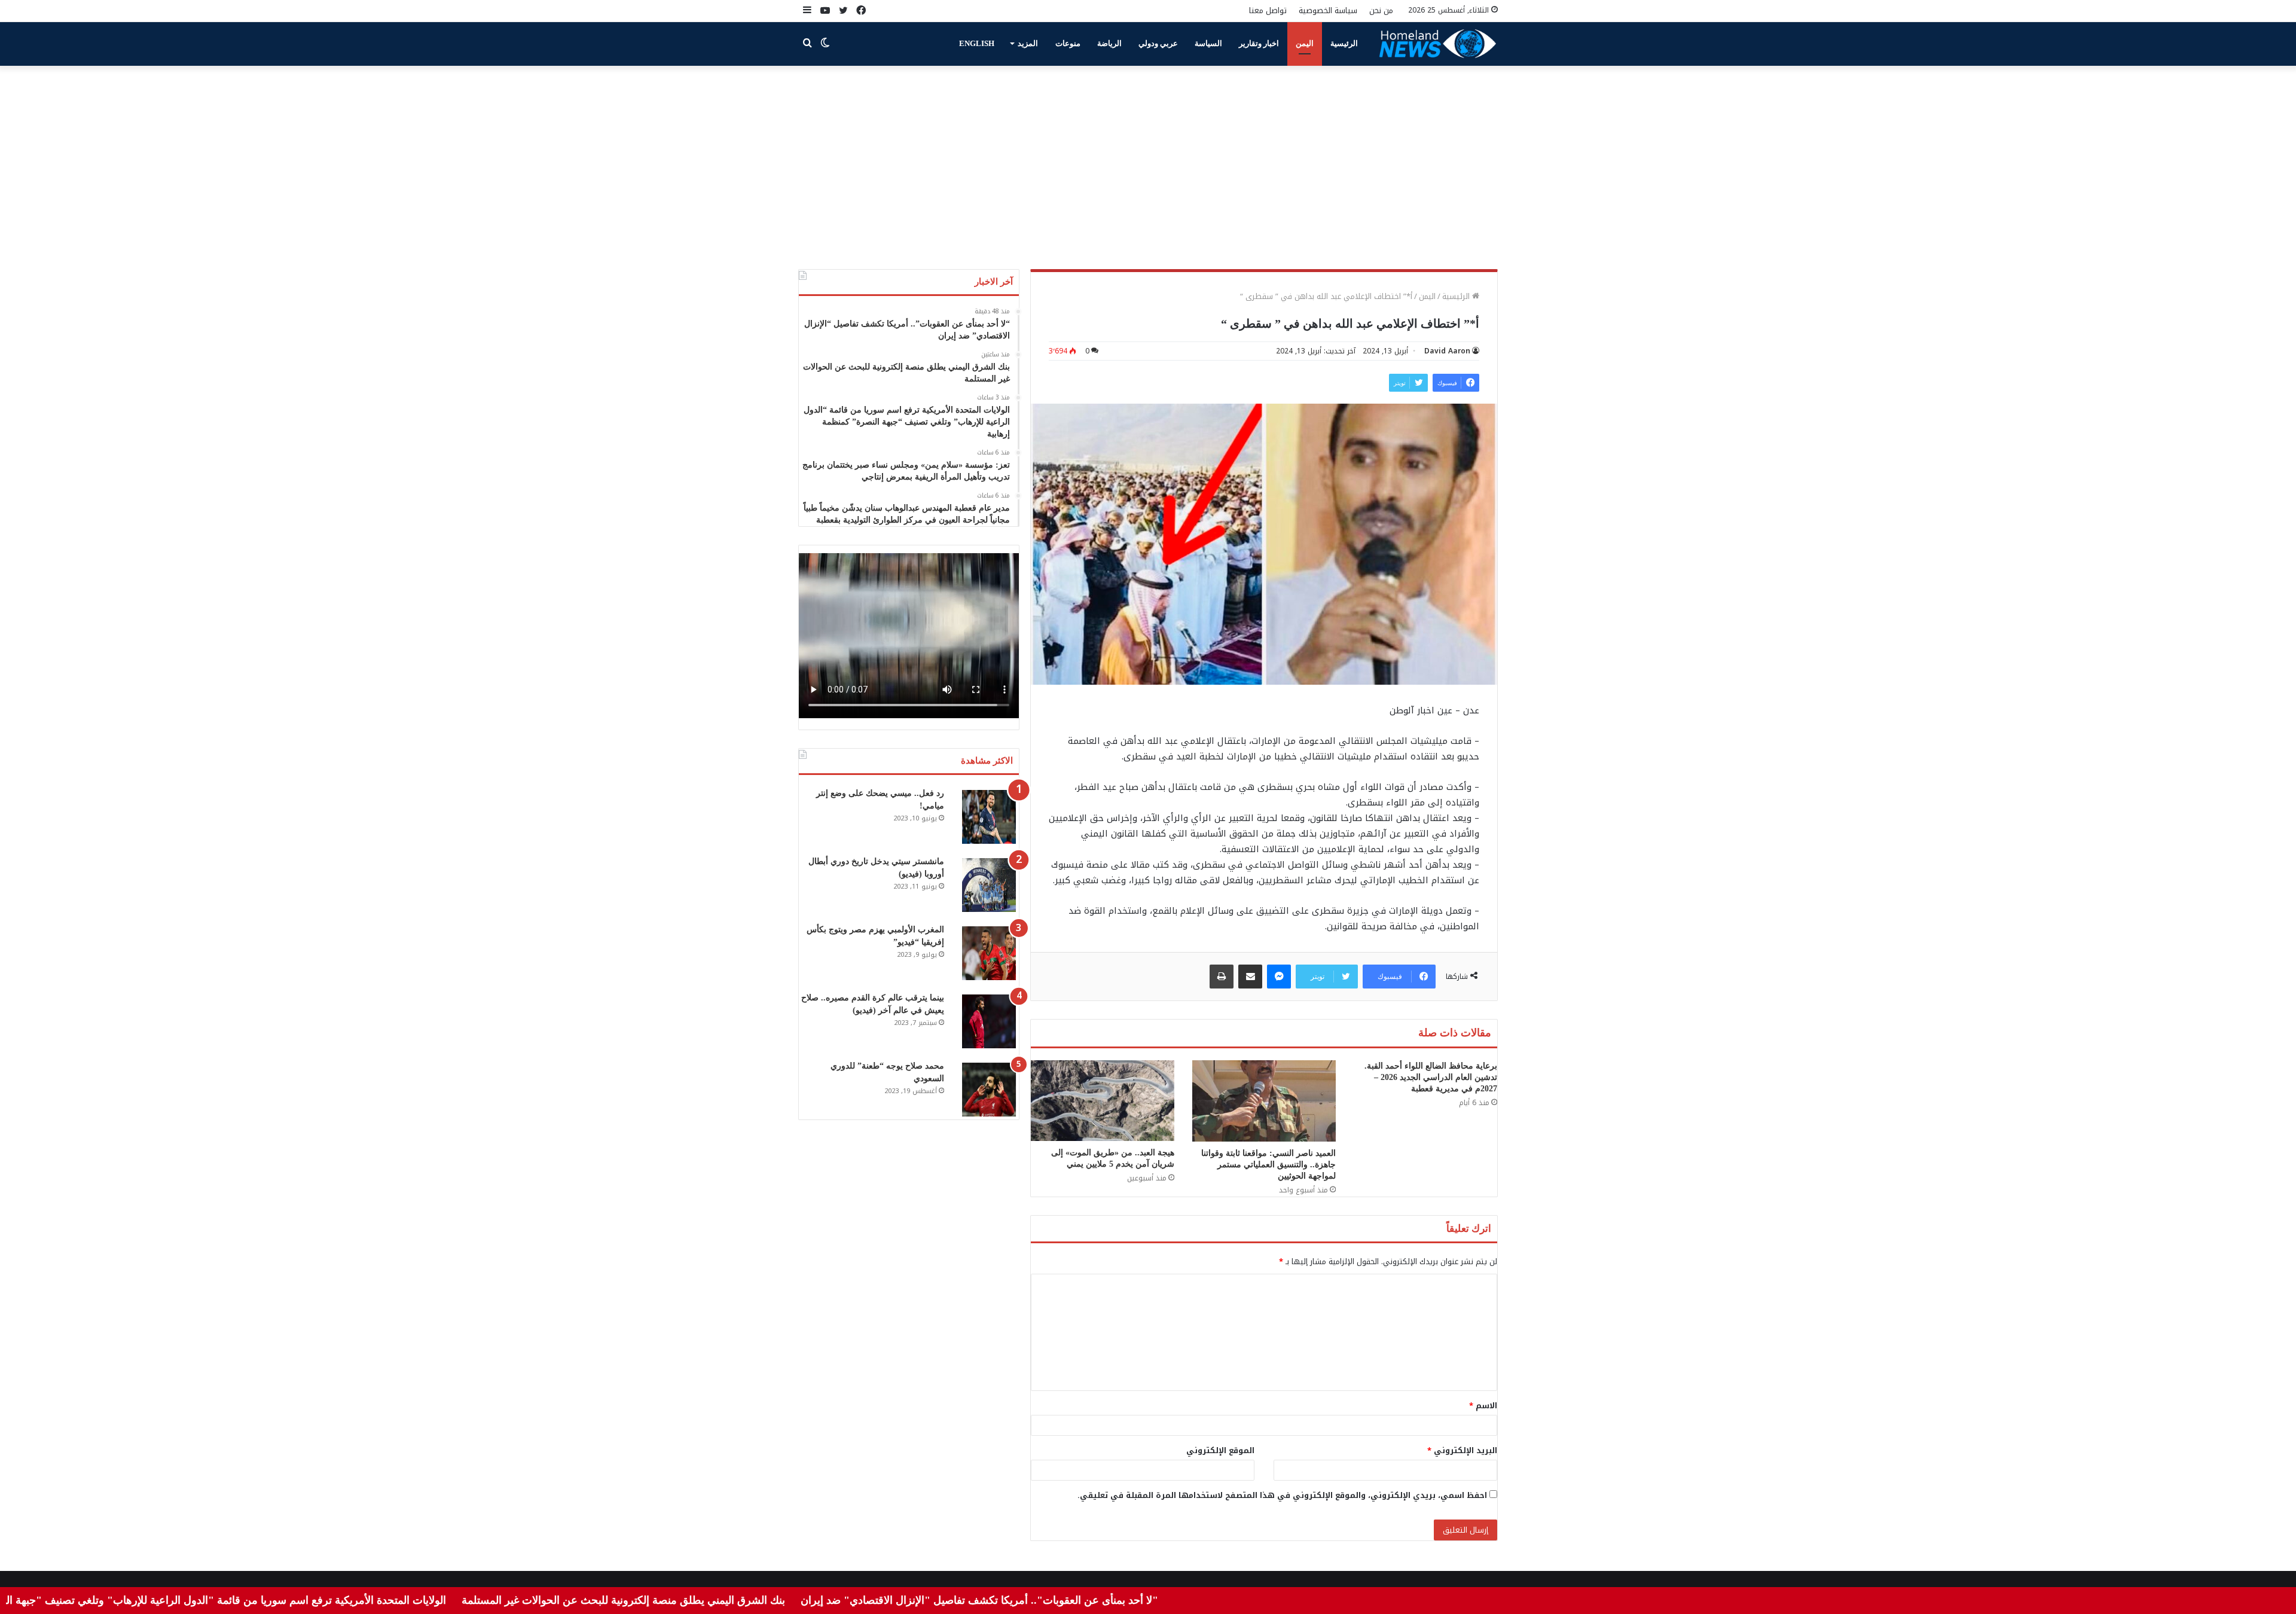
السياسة (1208, 43)
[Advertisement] (1148, 167)
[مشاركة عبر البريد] (1250, 977)
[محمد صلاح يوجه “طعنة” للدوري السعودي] (989, 1090)
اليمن (1305, 43)
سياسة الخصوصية (1328, 10)
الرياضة (1109, 43)
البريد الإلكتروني (1462, 1450)
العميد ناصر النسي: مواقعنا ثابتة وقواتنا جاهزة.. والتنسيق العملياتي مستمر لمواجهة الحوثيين (1268, 1165)
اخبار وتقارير (1259, 43)
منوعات (1068, 43)
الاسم (1483, 1406)
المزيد (1028, 43)
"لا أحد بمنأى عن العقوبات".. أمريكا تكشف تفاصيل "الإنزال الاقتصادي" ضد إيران (1060, 1600)
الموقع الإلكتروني (1220, 1450)
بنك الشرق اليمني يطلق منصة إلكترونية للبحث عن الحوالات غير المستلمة (704, 1600)
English (977, 43)
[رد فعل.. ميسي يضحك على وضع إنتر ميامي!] (989, 817)
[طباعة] (1222, 977)
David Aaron (1447, 351)
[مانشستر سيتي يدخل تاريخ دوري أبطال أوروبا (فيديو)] (989, 885)
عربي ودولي (1158, 43)
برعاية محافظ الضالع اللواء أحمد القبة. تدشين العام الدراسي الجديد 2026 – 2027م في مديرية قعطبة (1431, 1077)
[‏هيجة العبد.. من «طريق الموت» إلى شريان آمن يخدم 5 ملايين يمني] (1103, 1101)
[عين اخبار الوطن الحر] (1438, 44)
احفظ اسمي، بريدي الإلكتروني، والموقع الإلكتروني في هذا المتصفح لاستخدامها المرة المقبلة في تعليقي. (1282, 1495)
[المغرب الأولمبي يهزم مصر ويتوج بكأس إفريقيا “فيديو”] (989, 953)
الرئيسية (1344, 43)
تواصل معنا (1268, 10)
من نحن (1381, 10)
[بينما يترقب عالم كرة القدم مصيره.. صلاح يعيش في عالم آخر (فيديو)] (989, 1021)
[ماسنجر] (1279, 977)
